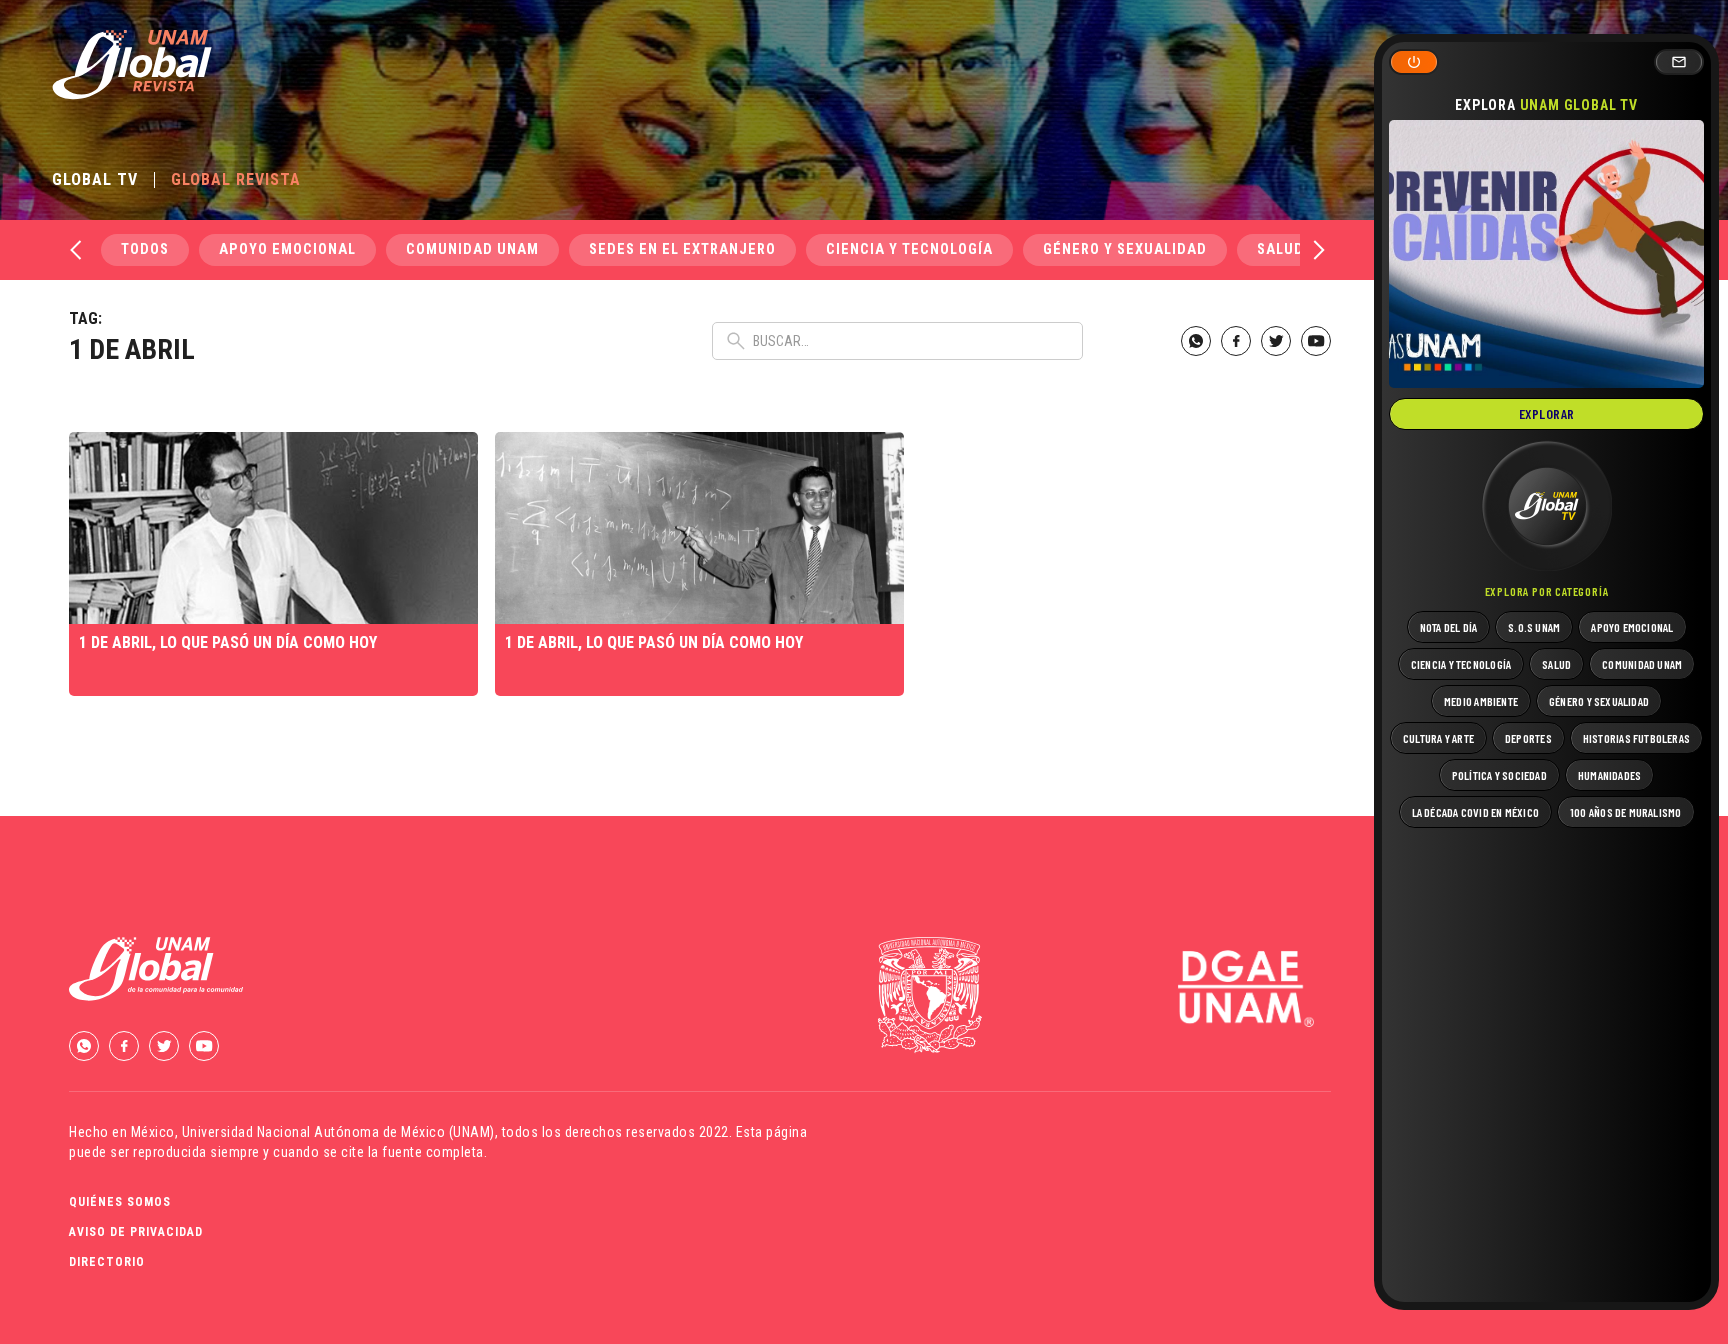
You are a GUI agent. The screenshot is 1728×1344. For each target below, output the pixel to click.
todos (145, 249)
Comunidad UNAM (472, 249)
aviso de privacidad (136, 1232)
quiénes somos (120, 1202)
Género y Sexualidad (1125, 249)
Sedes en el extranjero (682, 249)
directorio (107, 1262)
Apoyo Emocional (287, 249)
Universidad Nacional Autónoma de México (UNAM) (338, 1132)
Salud (1280, 249)
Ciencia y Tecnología (909, 249)
